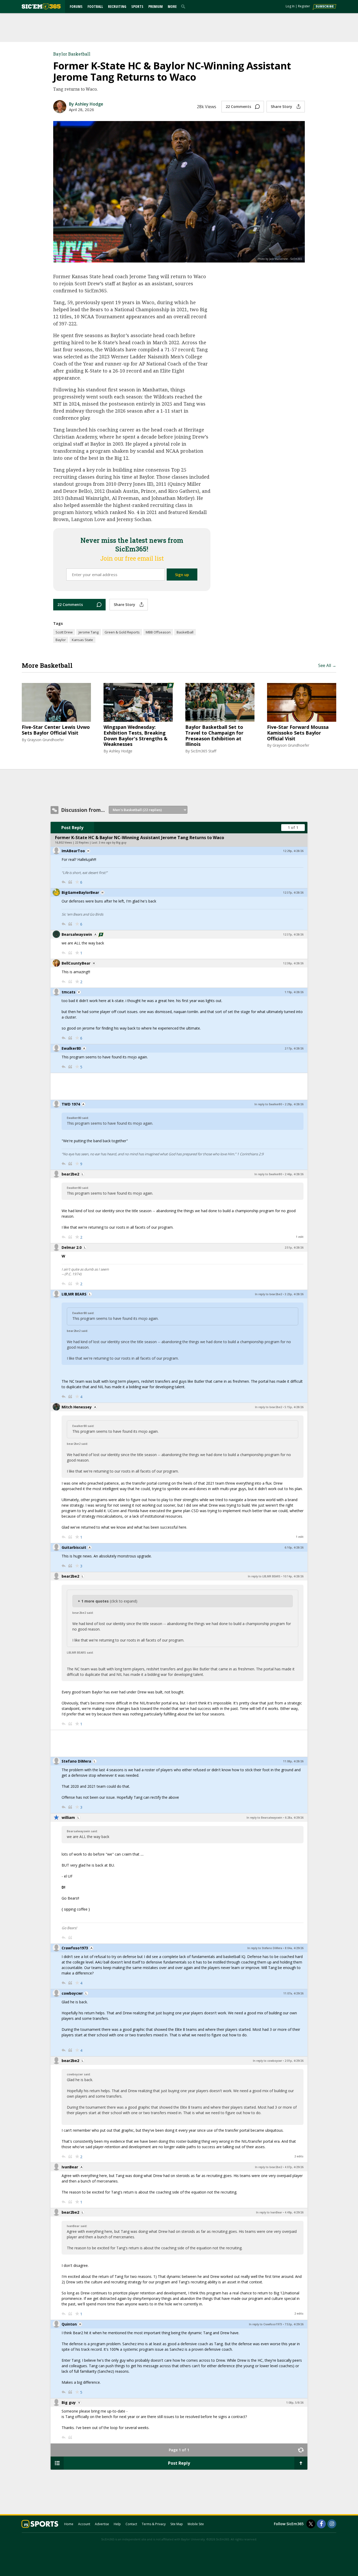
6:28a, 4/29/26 (294, 1818)
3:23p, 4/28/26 (294, 1294)
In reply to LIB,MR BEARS (264, 1576)
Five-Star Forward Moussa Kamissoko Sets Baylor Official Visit (298, 733)
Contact (131, 2524)
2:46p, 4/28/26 (294, 1174)
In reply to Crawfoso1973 (265, 2324)
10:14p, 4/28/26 (293, 1576)
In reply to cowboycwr (267, 2061)
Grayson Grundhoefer (46, 740)
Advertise (102, 2524)
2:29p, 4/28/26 (294, 1104)
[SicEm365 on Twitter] (311, 2524)
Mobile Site (196, 2524)
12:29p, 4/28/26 (293, 851)
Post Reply (72, 828)
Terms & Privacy (154, 2524)
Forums (76, 6)
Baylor (61, 640)
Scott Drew (64, 632)
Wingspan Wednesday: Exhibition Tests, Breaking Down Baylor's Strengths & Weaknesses (135, 736)
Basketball (185, 632)
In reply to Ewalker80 (268, 1104)
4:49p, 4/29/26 (294, 2212)
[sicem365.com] (41, 6)
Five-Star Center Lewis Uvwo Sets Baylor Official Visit (56, 730)
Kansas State (82, 640)
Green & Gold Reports (122, 632)
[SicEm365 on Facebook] (321, 2524)
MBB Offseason (158, 632)
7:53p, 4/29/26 (294, 2324)
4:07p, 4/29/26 (294, 2167)
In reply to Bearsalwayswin (264, 1818)
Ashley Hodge (121, 751)
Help (117, 2524)
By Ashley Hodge (86, 104)
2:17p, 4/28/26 (294, 1048)
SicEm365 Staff (204, 751)
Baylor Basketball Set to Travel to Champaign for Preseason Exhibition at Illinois (214, 736)
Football (95, 6)
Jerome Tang (89, 632)
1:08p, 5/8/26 (295, 2403)
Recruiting (117, 6)
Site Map (177, 2524)
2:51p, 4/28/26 (294, 1248)
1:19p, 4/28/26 (294, 992)
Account (84, 2524)
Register (304, 6)
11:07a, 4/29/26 (293, 1993)
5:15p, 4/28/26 (294, 1407)
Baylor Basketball (72, 54)
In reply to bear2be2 (268, 1294)
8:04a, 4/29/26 (294, 1948)
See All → (327, 665)
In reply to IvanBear (269, 2212)
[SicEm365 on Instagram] (332, 2524)
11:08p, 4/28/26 (293, 1761)
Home (69, 2524)
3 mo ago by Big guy (113, 843)
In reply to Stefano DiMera (265, 1948)
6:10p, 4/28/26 (294, 1547)
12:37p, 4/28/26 (293, 893)
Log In (290, 6)
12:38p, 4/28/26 (293, 963)
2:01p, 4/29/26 (294, 2061)
